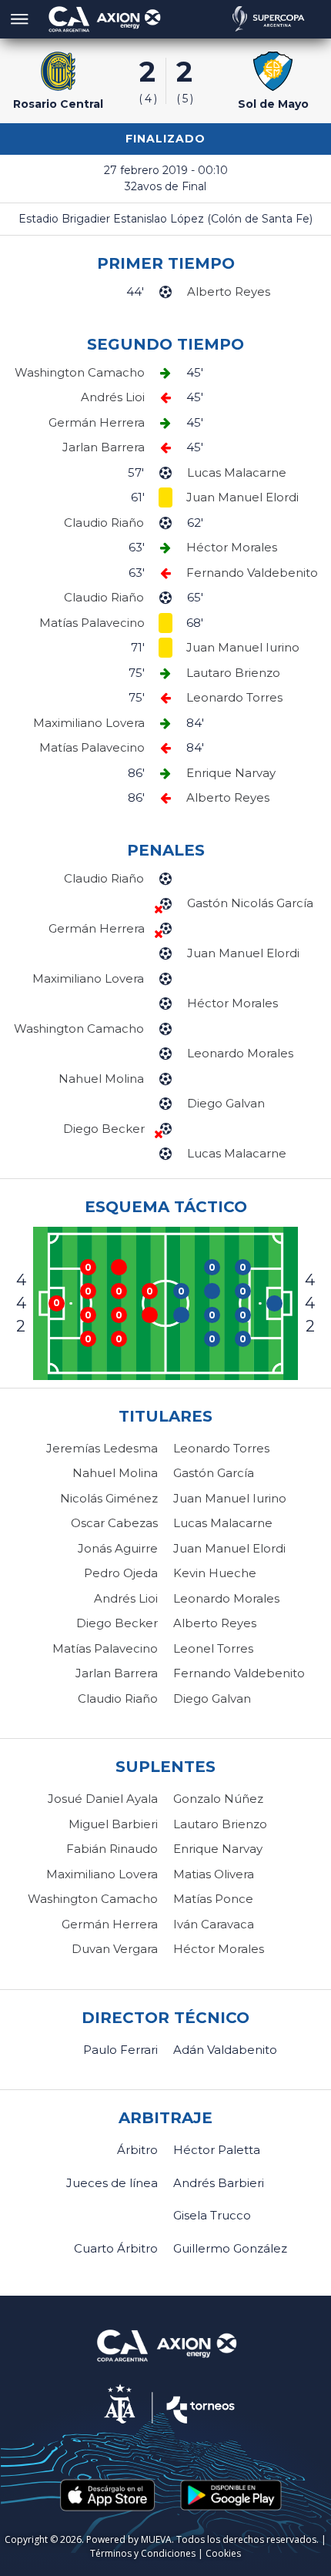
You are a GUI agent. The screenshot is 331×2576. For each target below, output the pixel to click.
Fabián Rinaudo (112, 1849)
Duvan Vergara (115, 1949)
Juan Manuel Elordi (229, 1548)
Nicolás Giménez (109, 1498)
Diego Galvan (212, 1698)
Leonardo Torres (221, 1448)
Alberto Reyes (215, 1623)
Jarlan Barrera (117, 1673)
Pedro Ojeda (121, 1573)
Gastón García (214, 1473)
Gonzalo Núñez (218, 1799)
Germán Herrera (110, 1924)
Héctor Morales (219, 1949)
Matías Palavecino (105, 1648)
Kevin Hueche (215, 1573)
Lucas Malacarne (223, 1523)
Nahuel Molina (115, 1473)
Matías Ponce (213, 1899)
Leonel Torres (213, 1648)
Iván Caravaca (214, 1924)
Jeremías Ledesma (102, 1448)
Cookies (223, 2553)
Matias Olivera (214, 1874)
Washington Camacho (93, 1899)
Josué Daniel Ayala (103, 1799)
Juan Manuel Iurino (230, 1498)
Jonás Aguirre (118, 1548)
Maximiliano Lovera (102, 1874)
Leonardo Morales (226, 1598)
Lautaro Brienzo (220, 1824)
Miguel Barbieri (113, 1824)
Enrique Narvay (218, 1849)
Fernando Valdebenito (239, 1673)
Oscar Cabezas (114, 1523)
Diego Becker (117, 1623)
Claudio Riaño (118, 1698)
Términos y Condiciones (143, 2553)
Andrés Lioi (126, 1598)
